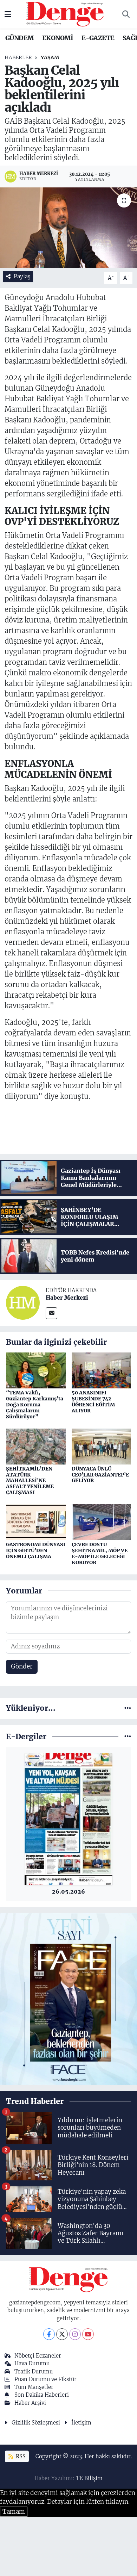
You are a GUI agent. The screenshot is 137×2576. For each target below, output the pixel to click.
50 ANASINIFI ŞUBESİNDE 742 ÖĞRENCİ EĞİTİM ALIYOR (93, 1401)
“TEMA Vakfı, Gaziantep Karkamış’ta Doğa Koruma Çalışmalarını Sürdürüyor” (35, 1404)
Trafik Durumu (34, 2371)
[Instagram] (75, 2334)
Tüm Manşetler (34, 2387)
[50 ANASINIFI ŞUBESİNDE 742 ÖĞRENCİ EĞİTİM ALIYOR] (102, 1370)
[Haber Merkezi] (23, 1302)
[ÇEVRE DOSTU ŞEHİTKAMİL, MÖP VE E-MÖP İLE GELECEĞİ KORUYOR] (102, 1522)
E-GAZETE (98, 38)
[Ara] (126, 14)
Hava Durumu (32, 2363)
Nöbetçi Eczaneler (38, 2356)
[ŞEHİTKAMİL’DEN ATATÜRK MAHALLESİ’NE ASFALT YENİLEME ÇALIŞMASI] (36, 1446)
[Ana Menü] (8, 14)
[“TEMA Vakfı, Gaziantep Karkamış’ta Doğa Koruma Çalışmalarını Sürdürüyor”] (36, 1370)
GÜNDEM (19, 38)
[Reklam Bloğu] (68, 1999)
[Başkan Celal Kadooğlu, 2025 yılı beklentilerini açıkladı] (68, 228)
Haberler (18, 57)
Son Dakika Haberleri (42, 2395)
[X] (62, 2334)
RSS (20, 2456)
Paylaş (22, 276)
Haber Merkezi (67, 1298)
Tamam (14, 2512)
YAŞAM (50, 57)
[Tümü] (128, 1708)
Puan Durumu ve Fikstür (45, 2379)
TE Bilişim (89, 2478)
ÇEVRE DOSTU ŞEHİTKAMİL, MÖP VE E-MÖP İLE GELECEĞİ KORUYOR (100, 1553)
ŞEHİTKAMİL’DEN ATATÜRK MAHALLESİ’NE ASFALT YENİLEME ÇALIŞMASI (30, 1481)
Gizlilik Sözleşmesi (36, 2423)
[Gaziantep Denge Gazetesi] (65, 14)
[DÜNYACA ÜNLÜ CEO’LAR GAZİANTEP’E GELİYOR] (102, 1446)
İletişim (81, 2423)
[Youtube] (88, 2334)
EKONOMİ (58, 38)
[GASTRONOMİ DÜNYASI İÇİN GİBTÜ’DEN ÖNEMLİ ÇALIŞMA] (36, 1522)
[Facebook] (49, 2334)
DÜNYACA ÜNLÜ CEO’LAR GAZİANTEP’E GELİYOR (100, 1475)
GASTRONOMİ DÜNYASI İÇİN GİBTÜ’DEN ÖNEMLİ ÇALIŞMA (36, 1550)
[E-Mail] (51, 1313)
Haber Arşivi (30, 2403)
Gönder (22, 1666)
